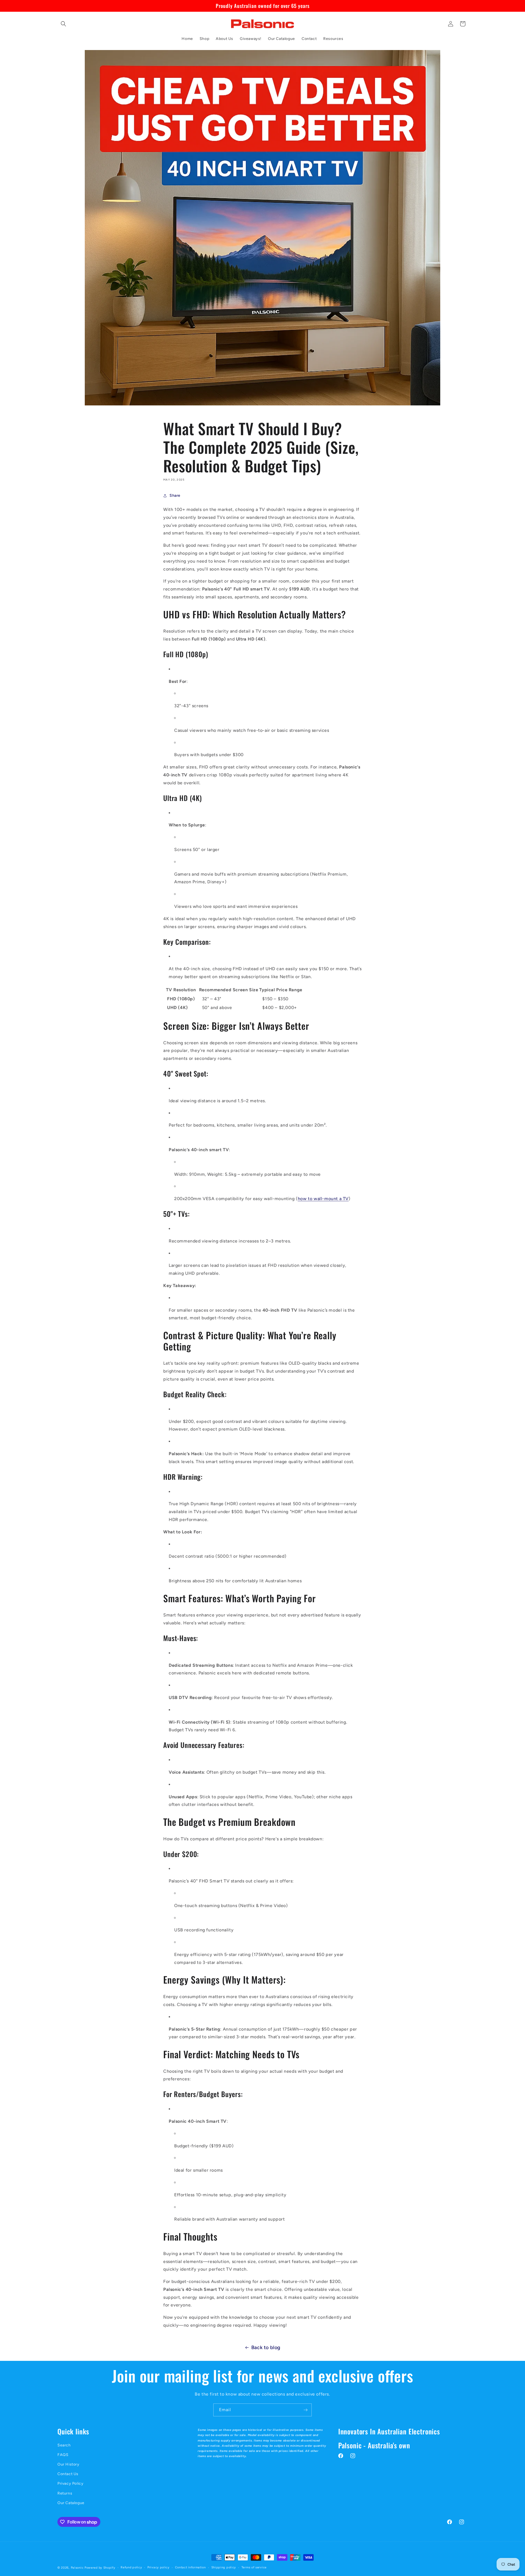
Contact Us (68, 2474)
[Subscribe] (305, 2410)
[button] (63, 24)
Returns (65, 2493)
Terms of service (254, 2567)
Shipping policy (224, 2567)
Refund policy (131, 2567)
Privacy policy (158, 2567)
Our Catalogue (71, 2503)
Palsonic (77, 2568)
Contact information (190, 2567)
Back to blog (266, 2347)
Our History (68, 2464)
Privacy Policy (70, 2484)
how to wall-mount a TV (323, 1199)
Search (64, 2445)
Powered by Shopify (100, 2568)
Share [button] (175, 495)
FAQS (63, 2455)
